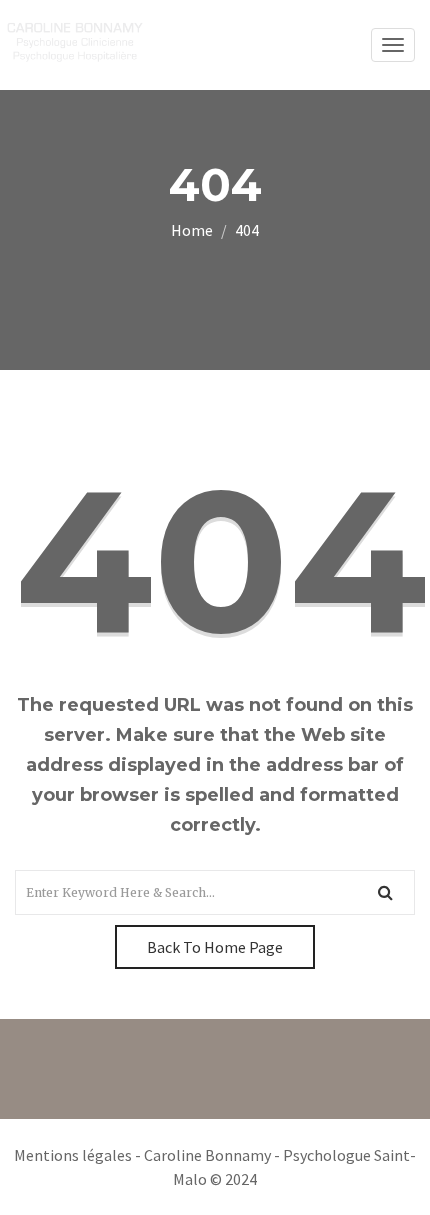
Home (192, 230)
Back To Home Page (215, 947)
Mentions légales (73, 1155)
